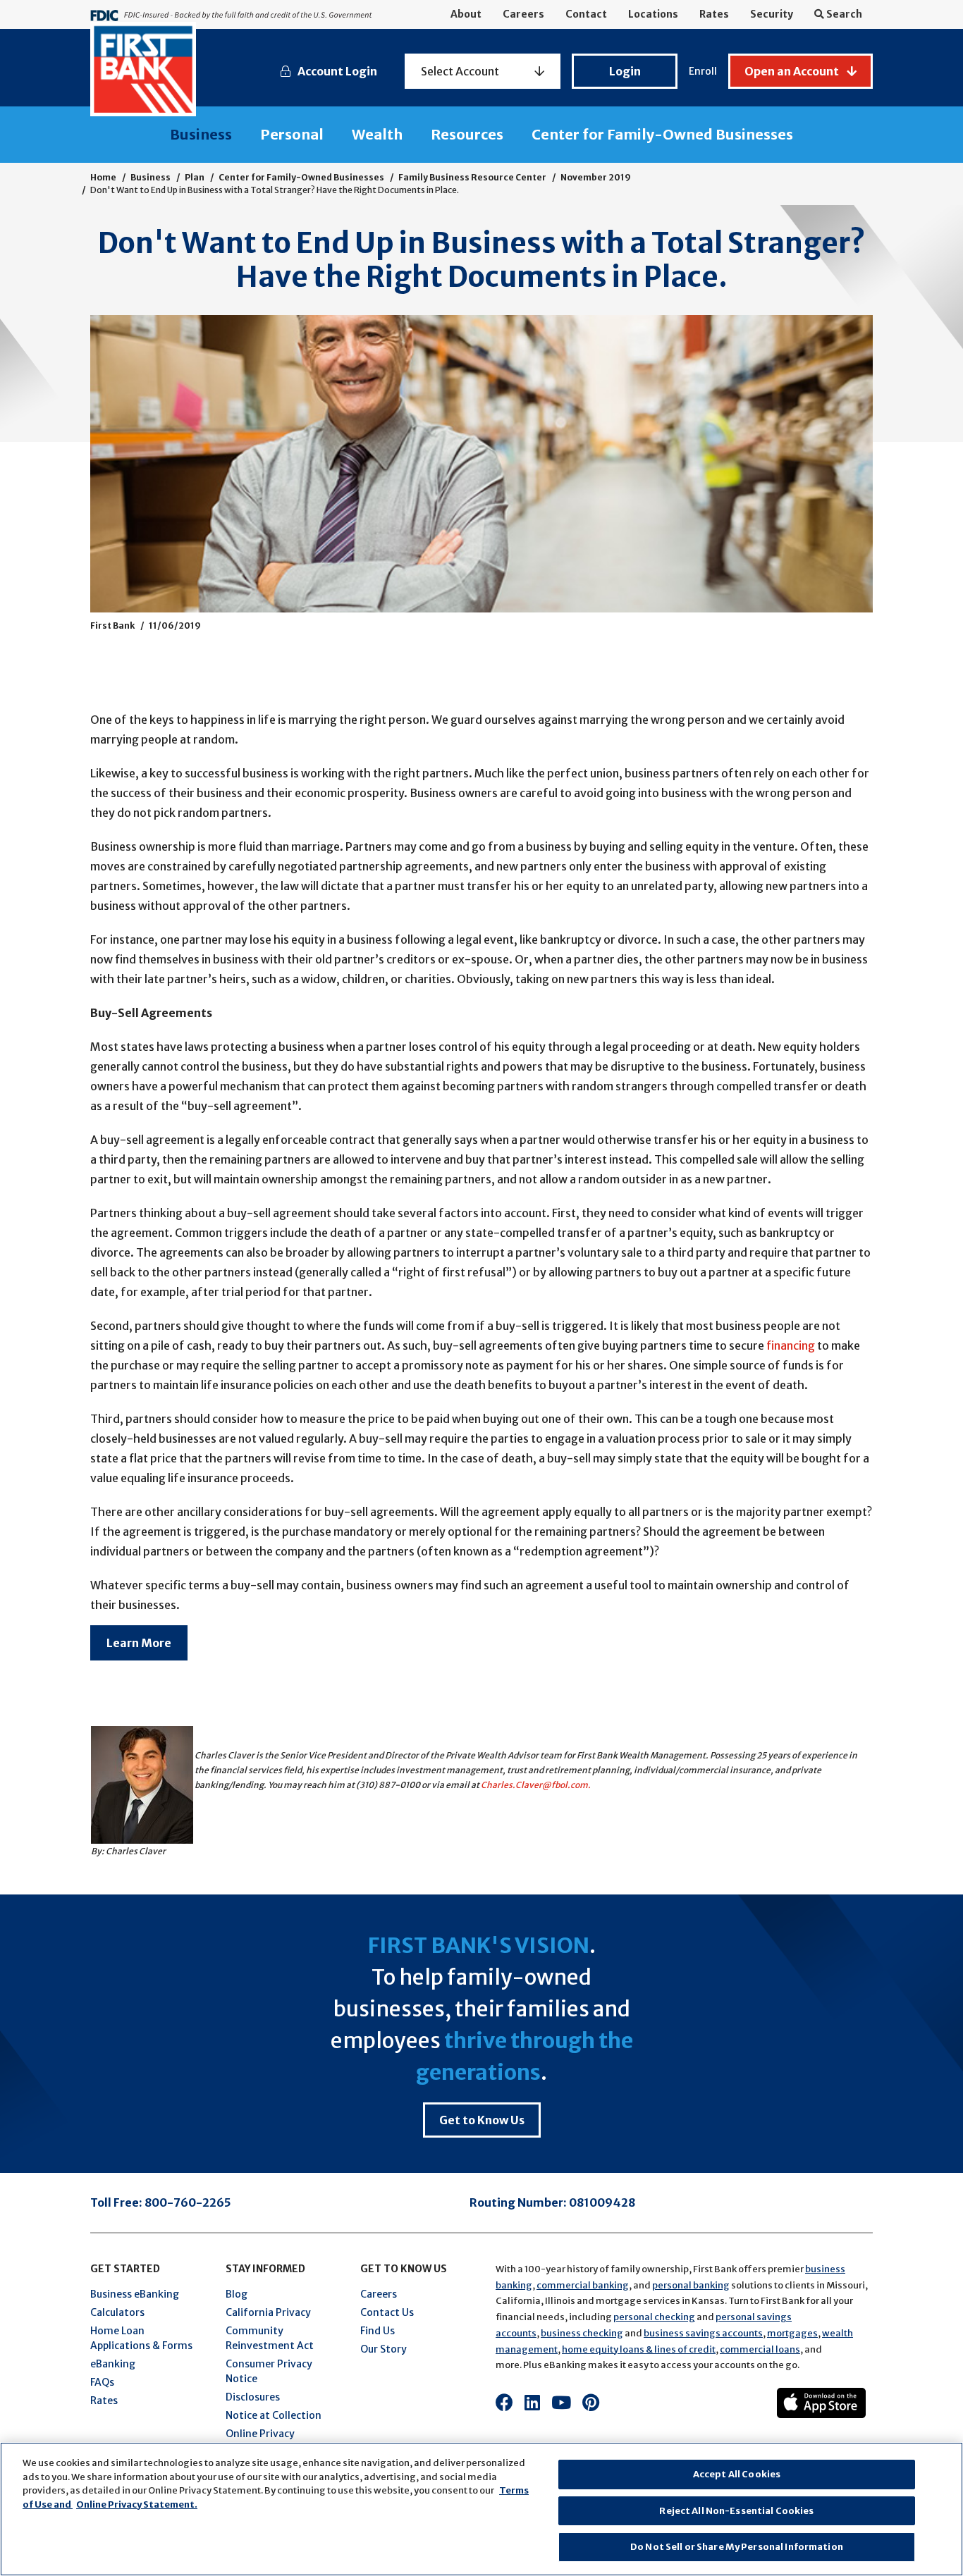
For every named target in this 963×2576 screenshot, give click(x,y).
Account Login (337, 71)
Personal (292, 134)
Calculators (117, 2312)
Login (625, 71)
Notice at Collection (274, 2415)
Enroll (703, 71)
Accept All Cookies (737, 2474)
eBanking (113, 2364)
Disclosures (253, 2397)
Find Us (378, 2331)
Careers (523, 14)
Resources (467, 134)
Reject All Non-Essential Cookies (736, 2511)
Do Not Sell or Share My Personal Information (737, 2547)
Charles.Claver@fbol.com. (536, 1785)
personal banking (691, 2285)
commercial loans (760, 2349)
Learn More (139, 1643)
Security (772, 14)
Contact (586, 14)
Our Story (384, 2349)
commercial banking (583, 2285)
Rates (714, 14)
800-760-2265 (188, 2202)
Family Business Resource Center (472, 177)
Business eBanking (135, 2294)
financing (791, 1345)
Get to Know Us (482, 2120)
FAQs (102, 2382)
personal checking (654, 2317)
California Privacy (268, 2312)
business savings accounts (703, 2333)
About (466, 14)
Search (843, 14)
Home (103, 177)
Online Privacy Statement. (137, 2504)
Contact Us (387, 2312)
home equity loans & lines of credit (639, 2349)
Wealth (377, 134)
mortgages (792, 2333)
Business (201, 134)
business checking (582, 2333)
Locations (653, 14)
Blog (237, 2294)
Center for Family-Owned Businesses (662, 134)
